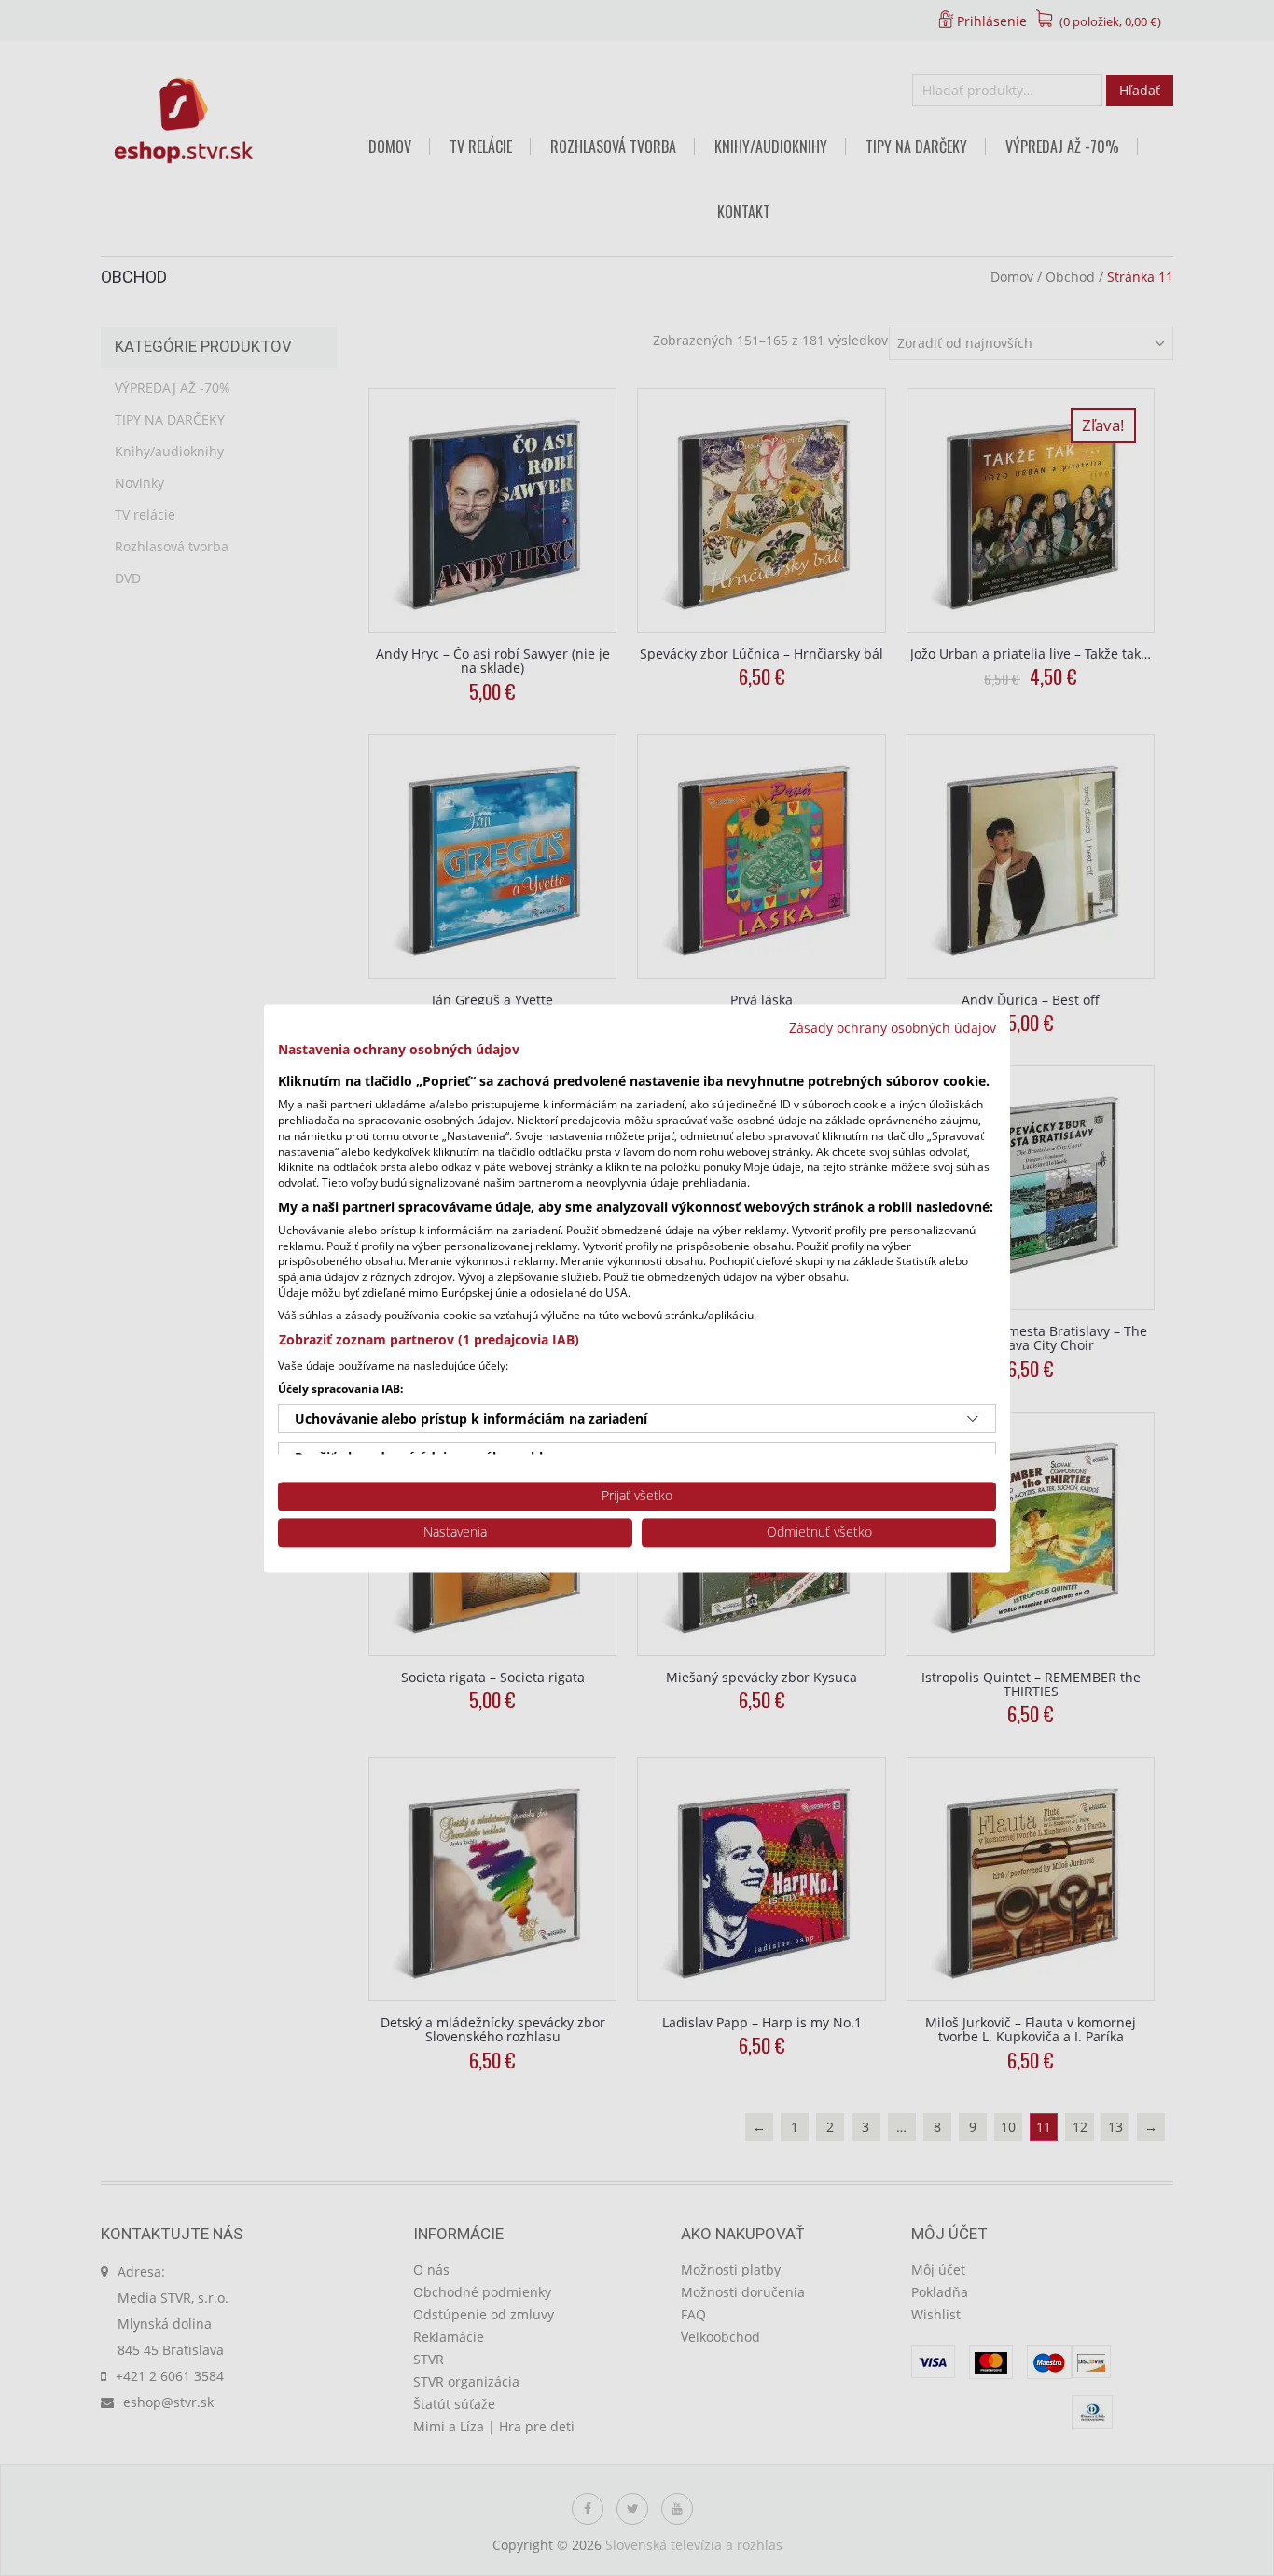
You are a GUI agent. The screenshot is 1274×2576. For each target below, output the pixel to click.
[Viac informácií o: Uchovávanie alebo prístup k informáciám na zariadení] (973, 1419)
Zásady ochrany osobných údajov (893, 1028)
